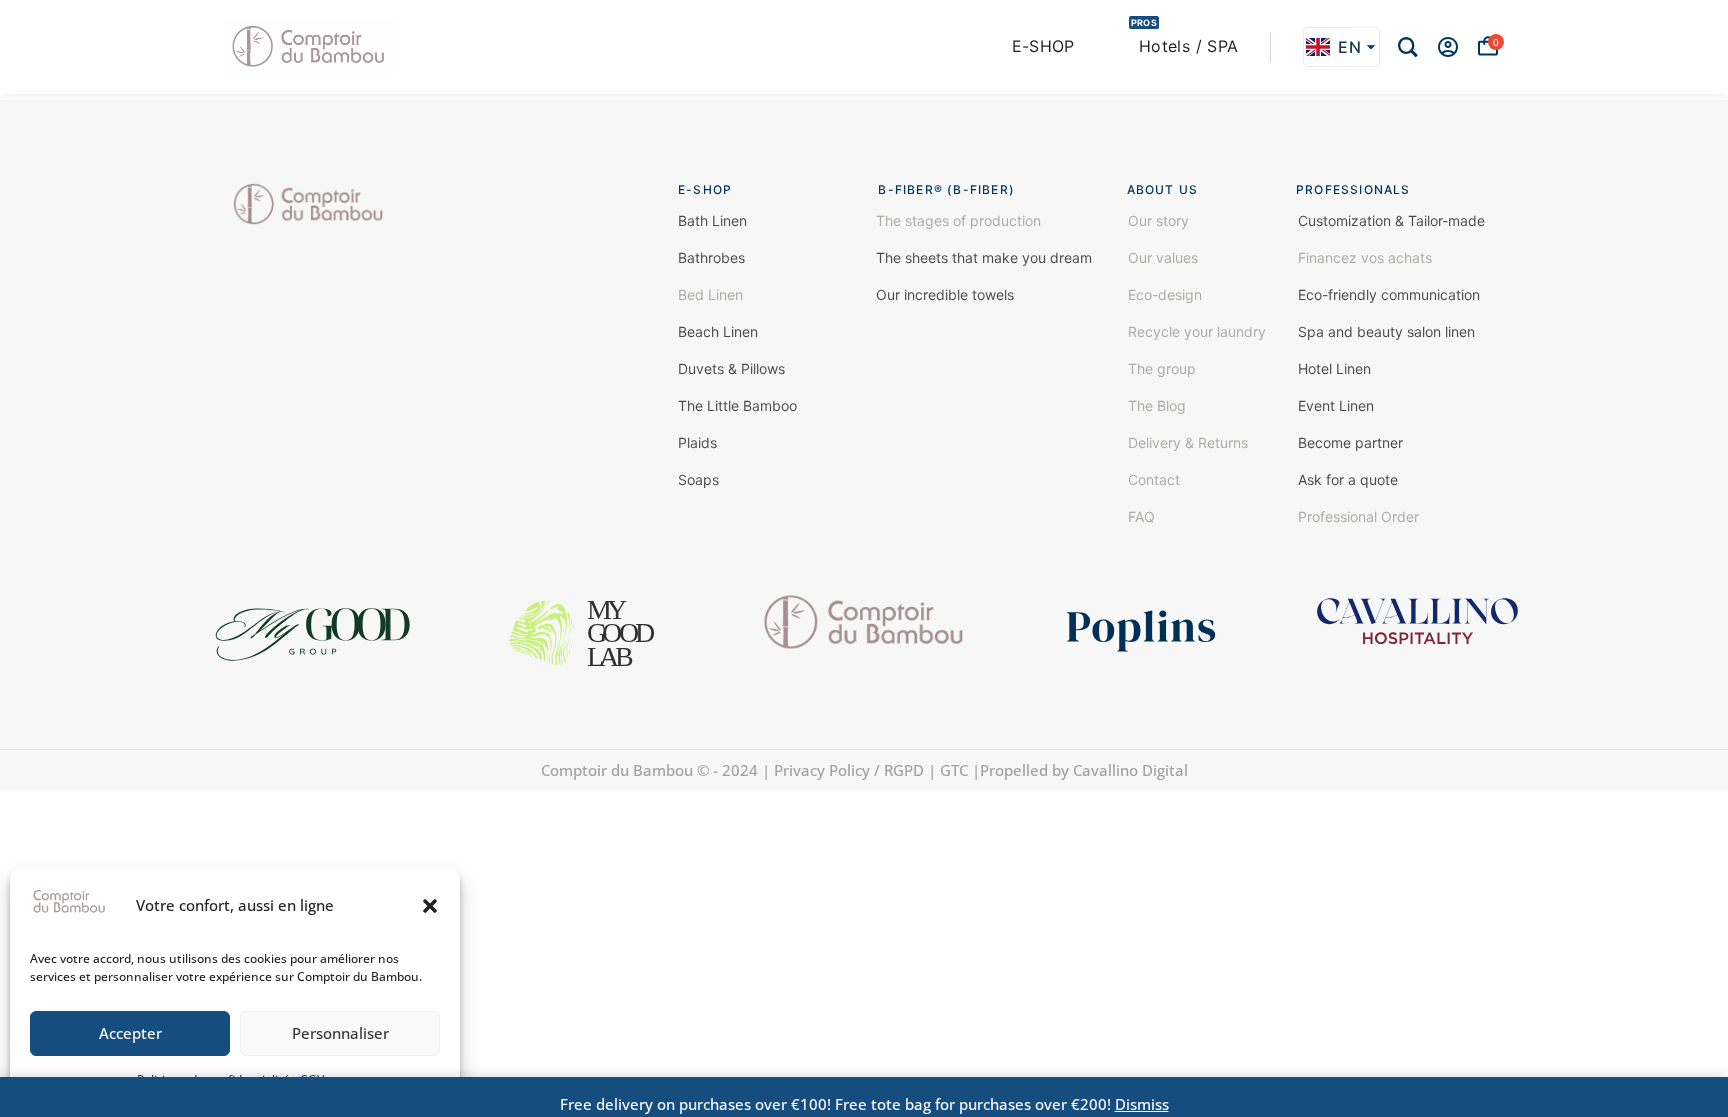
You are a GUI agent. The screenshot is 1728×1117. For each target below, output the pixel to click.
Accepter (130, 1033)
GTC (954, 770)
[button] (430, 906)
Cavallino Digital (1130, 770)
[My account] (1448, 47)
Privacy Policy (820, 770)
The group (1162, 368)
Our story (1158, 220)
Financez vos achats (1365, 257)
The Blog (1157, 405)
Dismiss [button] (1142, 1104)
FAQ (1141, 516)
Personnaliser (340, 1033)
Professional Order (1358, 516)
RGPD (904, 770)
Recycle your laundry (1197, 331)
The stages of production (958, 220)
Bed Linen (710, 294)
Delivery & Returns (1188, 442)
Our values (1163, 257)
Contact (1154, 479)
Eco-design (1165, 294)
